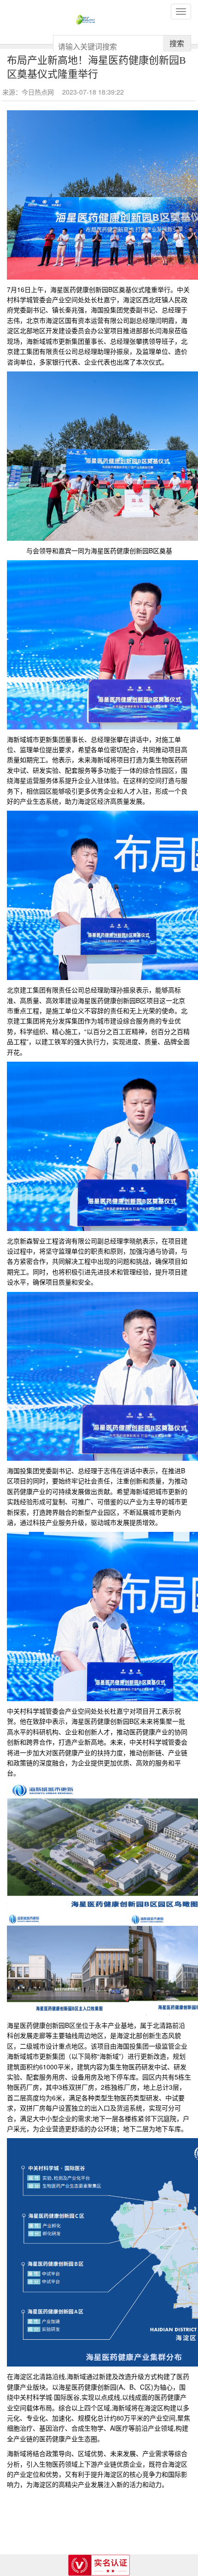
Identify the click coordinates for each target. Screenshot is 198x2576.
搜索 (177, 43)
